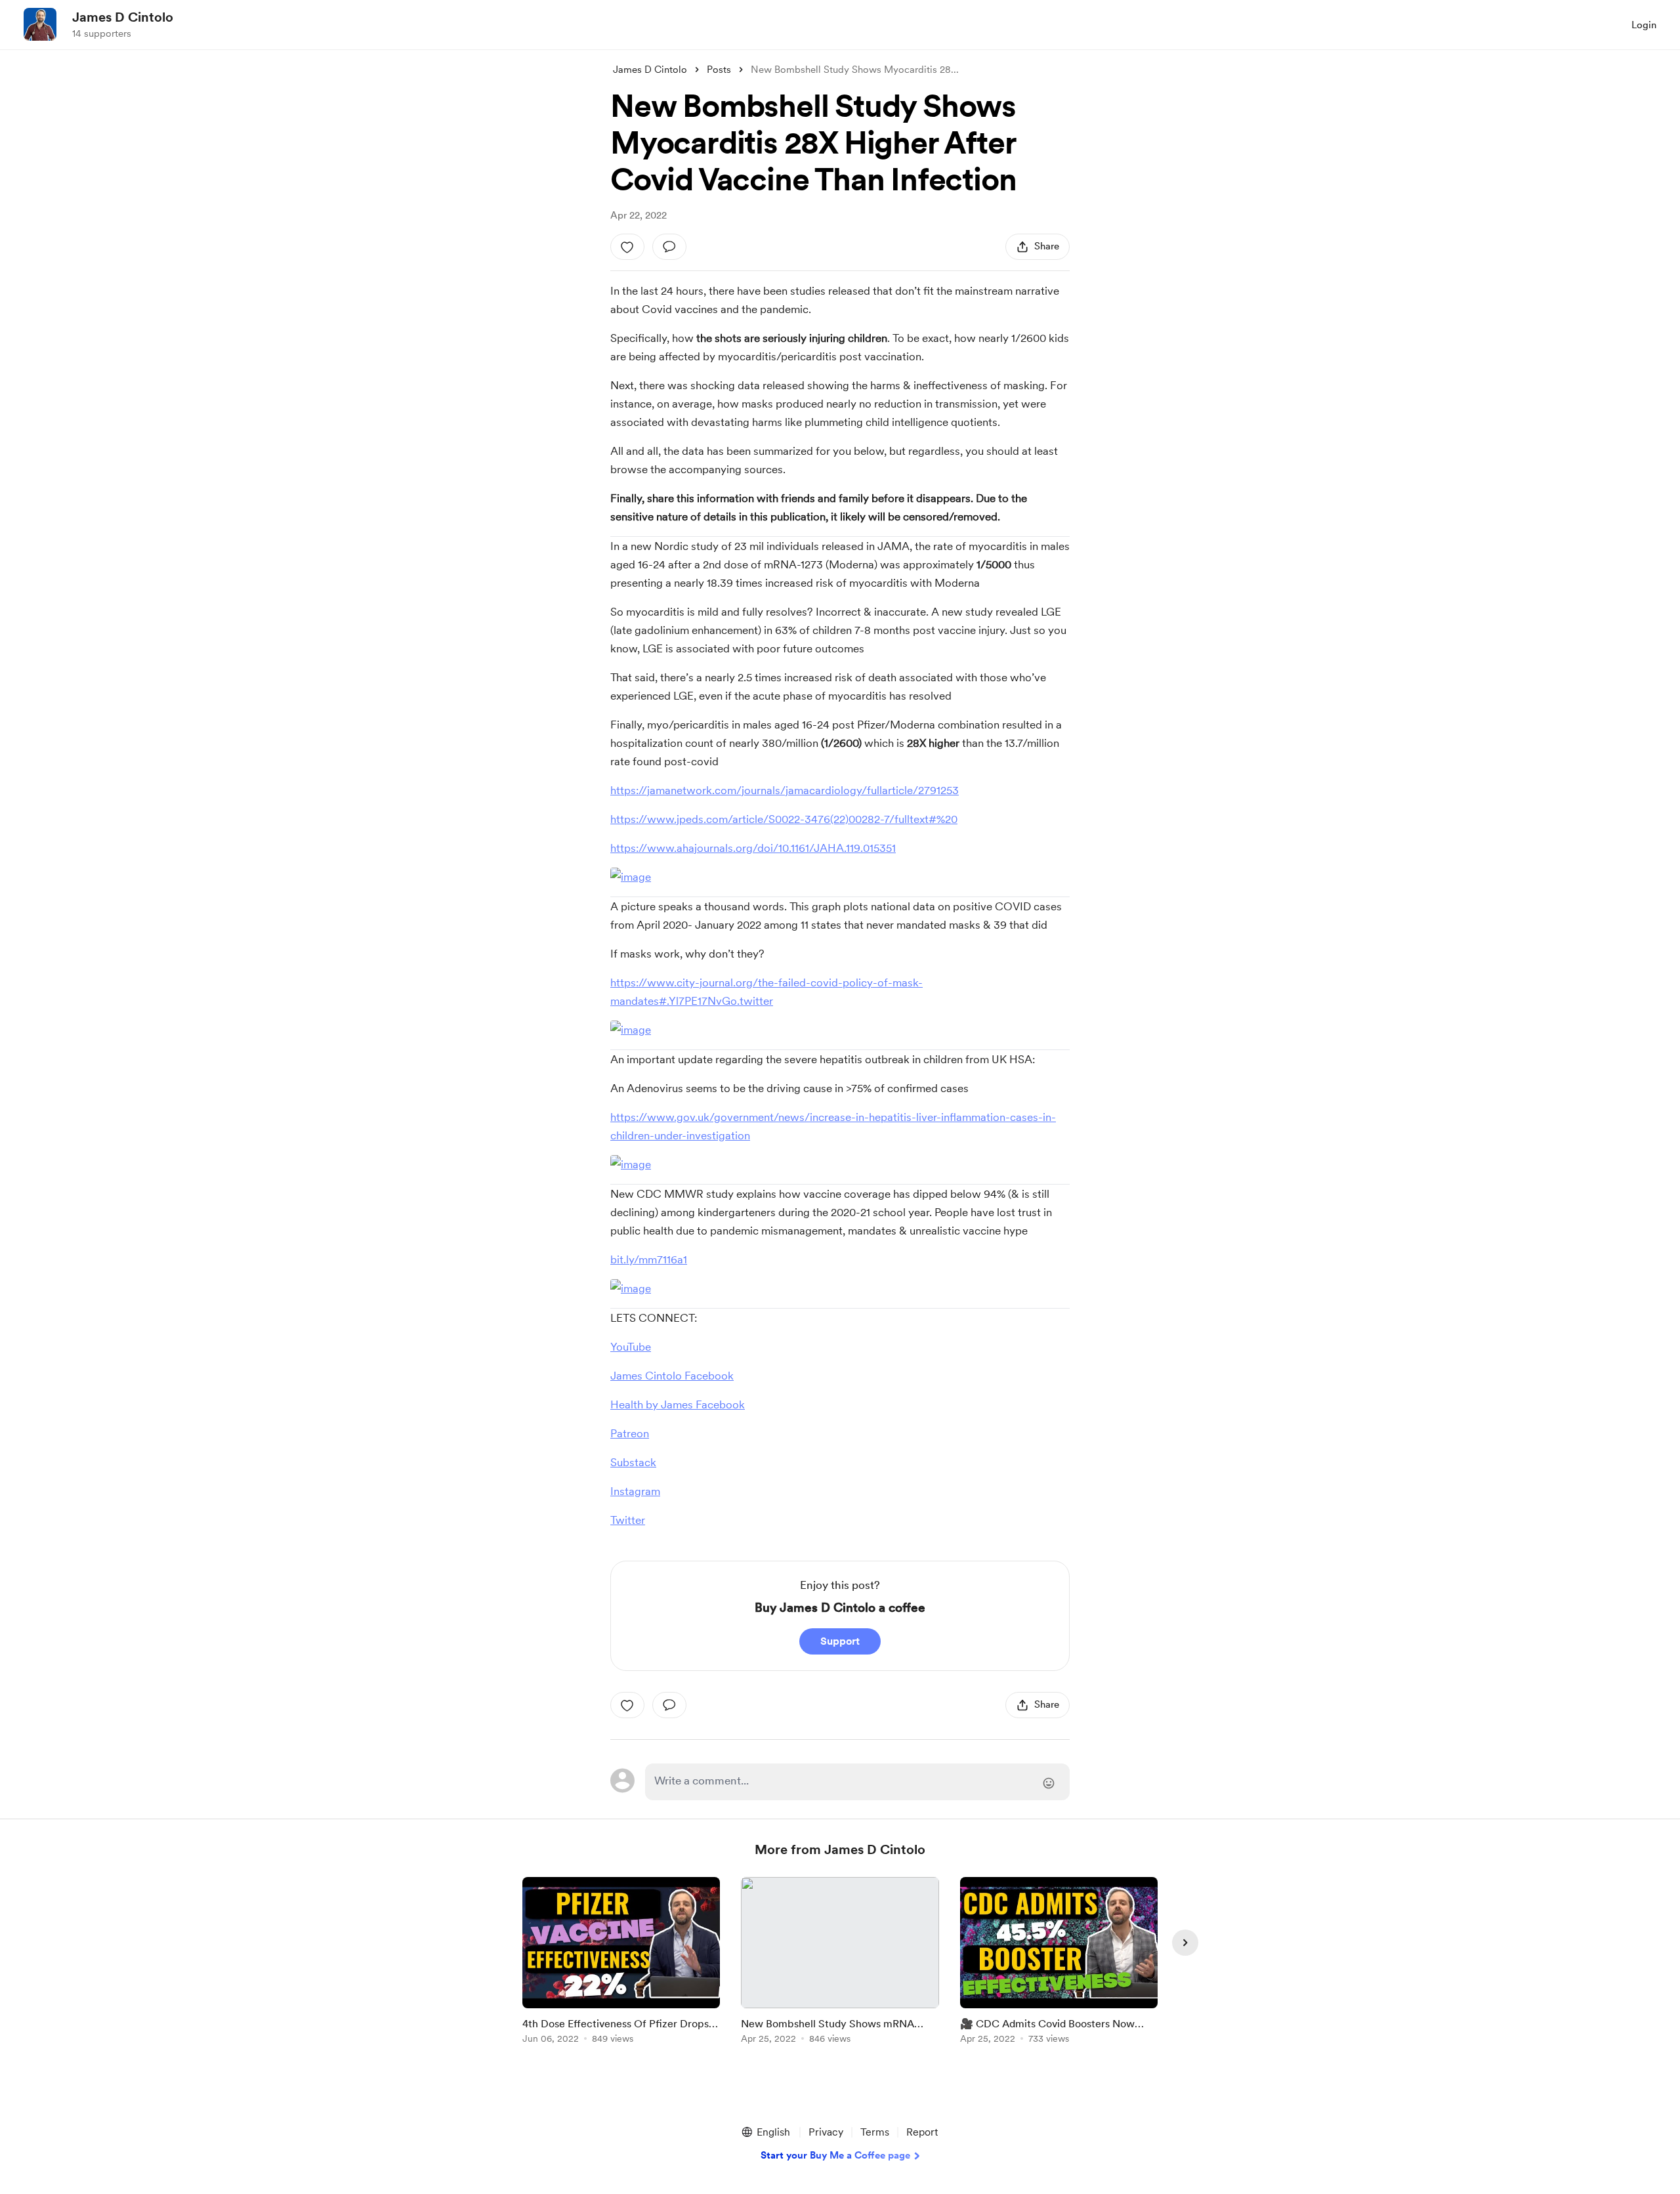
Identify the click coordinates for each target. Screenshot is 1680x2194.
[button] (765, 2132)
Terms (875, 2132)
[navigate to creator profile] (40, 24)
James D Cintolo (123, 17)
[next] (1185, 1943)
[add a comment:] (669, 247)
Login (1644, 25)
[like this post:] (627, 247)
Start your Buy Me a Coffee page (835, 2155)
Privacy (826, 2132)
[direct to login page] (857, 1782)
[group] (621, 1963)
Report (922, 2132)
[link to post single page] (621, 1963)
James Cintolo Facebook (672, 1376)
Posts (719, 70)
